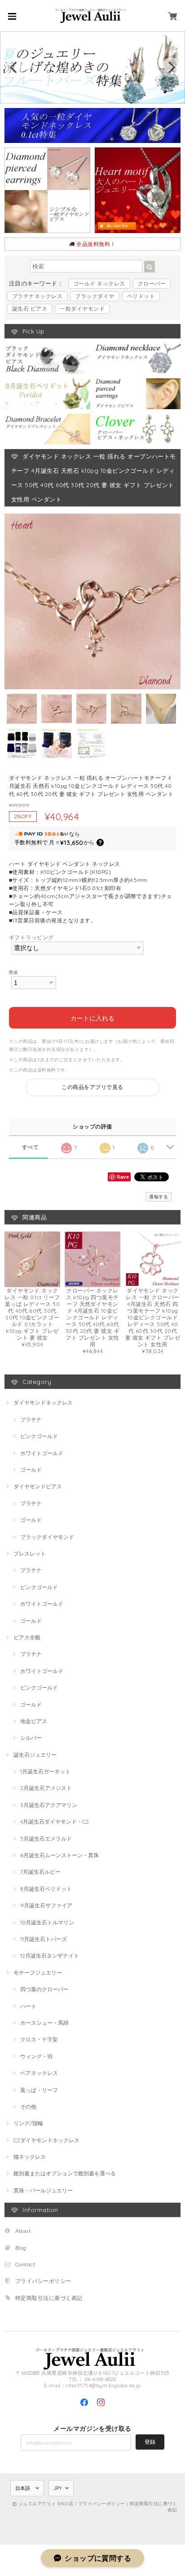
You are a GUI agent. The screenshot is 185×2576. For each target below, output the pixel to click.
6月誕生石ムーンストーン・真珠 (59, 1855)
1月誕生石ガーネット (45, 1771)
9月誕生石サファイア (46, 1905)
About (23, 2231)
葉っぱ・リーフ (39, 2090)
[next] (171, 67)
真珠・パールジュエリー (43, 2190)
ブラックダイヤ (95, 296)
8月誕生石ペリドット (46, 1889)
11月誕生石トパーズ (44, 1939)
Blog (21, 2248)
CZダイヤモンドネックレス (46, 2140)
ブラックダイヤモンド (47, 1537)
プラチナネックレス (37, 296)
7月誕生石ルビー (40, 1872)
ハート (28, 2006)
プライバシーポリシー (43, 2281)
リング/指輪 (28, 2123)
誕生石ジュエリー (35, 1755)
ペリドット (141, 296)
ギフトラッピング (31, 937)
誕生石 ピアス (30, 309)
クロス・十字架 (39, 2039)
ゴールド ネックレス (99, 283)
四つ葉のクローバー (44, 1989)
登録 (150, 2442)
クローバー (152, 283)
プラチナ (31, 1420)
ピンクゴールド (39, 1436)
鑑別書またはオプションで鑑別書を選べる (65, 2173)
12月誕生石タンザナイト (50, 1956)
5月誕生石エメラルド (46, 1839)
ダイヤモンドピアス (38, 1486)
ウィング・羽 (36, 2056)
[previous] (14, 67)
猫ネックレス (30, 2157)
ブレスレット (30, 1554)
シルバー (31, 1738)
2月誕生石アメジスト (46, 1788)
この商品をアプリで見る (92, 1087)
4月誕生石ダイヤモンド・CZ (55, 1822)
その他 (28, 2107)
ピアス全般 (27, 1637)
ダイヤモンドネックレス (43, 1403)
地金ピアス (34, 1721)
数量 (14, 972)
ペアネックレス (39, 2073)
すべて (30, 1147)
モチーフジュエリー (38, 1973)
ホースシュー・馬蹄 (44, 2023)
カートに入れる (92, 1018)
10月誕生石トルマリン (47, 1922)
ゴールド (31, 1470)
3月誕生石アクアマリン (49, 1805)
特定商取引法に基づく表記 (49, 2298)
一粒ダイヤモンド (82, 309)
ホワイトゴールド (42, 1453)
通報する (159, 1197)
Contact (25, 2264)
